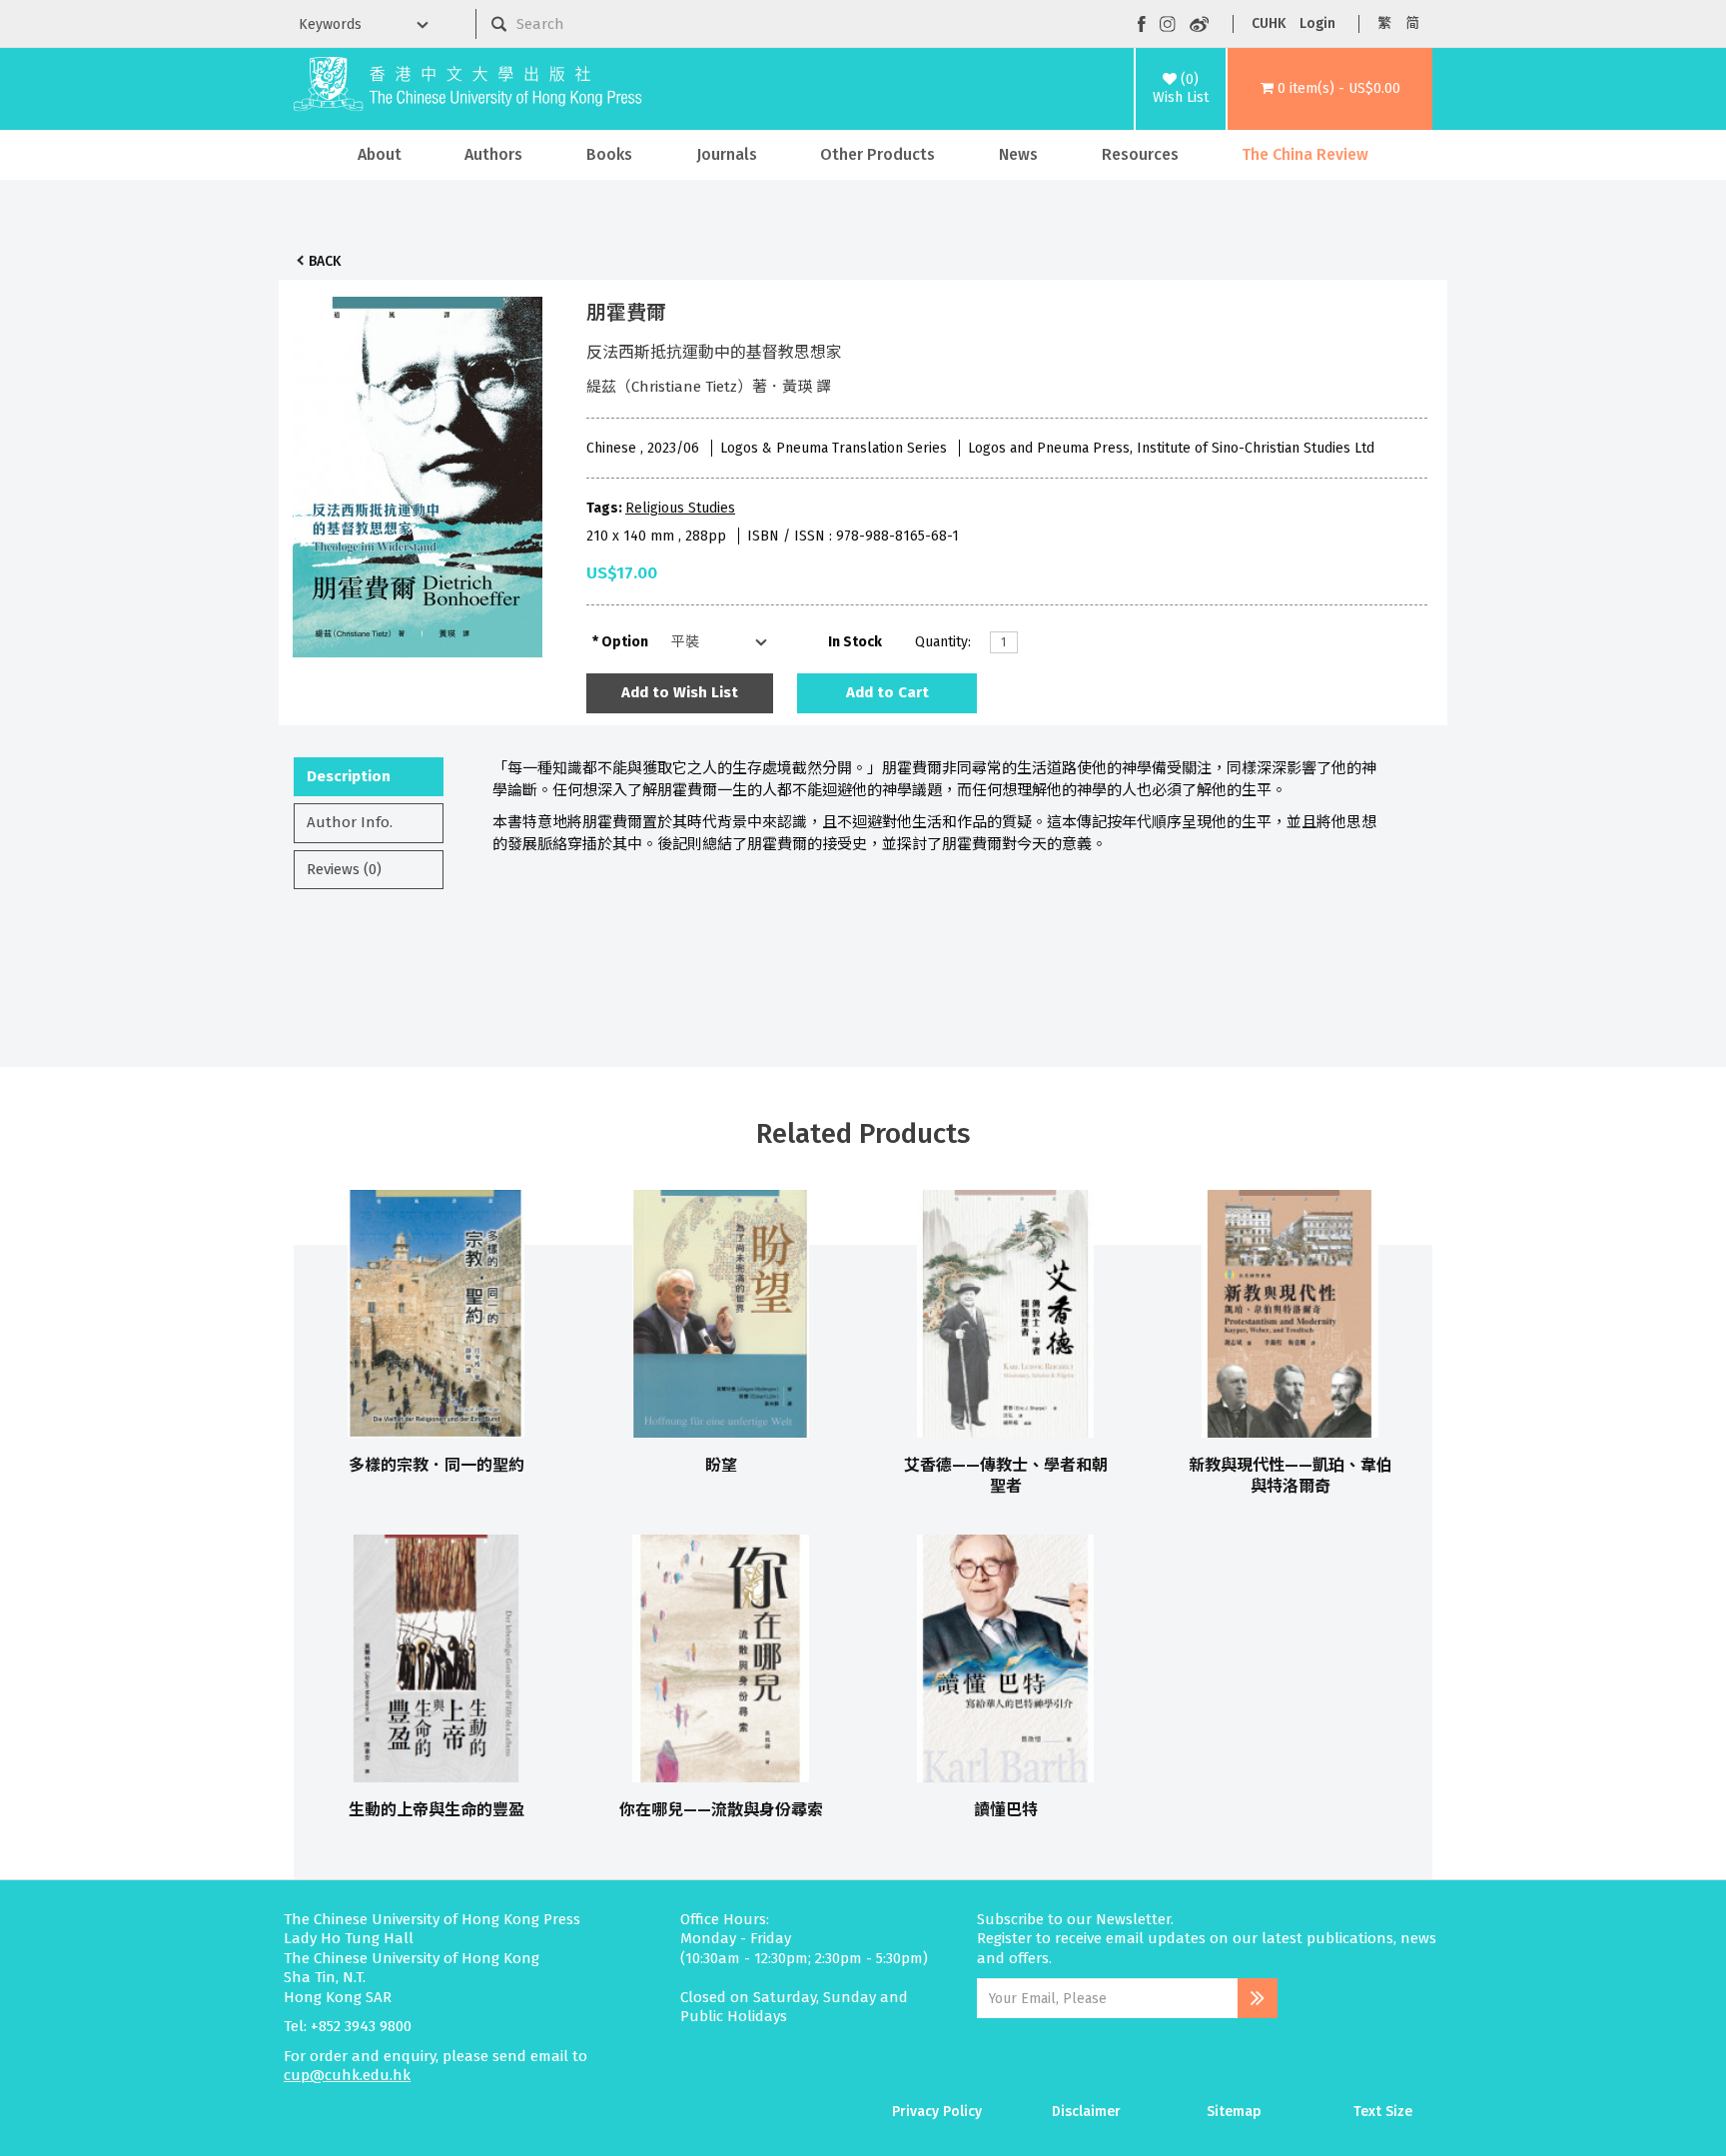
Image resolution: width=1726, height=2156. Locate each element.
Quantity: (943, 642)
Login (1317, 23)
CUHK (1269, 23)
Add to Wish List (680, 692)
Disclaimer (1086, 2112)
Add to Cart (887, 692)
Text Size (1383, 2112)
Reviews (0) (344, 869)
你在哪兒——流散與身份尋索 (721, 1810)
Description (349, 776)
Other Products (877, 154)
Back (325, 261)
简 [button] (1412, 23)
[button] (1330, 89)
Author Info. (350, 822)
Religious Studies (680, 508)
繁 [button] (1384, 23)
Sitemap (1234, 2112)
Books (609, 154)
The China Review (1305, 154)
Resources (1140, 154)
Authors (493, 154)
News (1018, 154)
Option (625, 642)
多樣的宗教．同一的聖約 (436, 1465)
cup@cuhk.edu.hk (347, 2075)
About (380, 154)
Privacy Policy (937, 2112)
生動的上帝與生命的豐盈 (436, 1810)
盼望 (721, 1465)
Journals (727, 154)
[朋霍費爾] (418, 472)
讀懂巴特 (1006, 1810)
